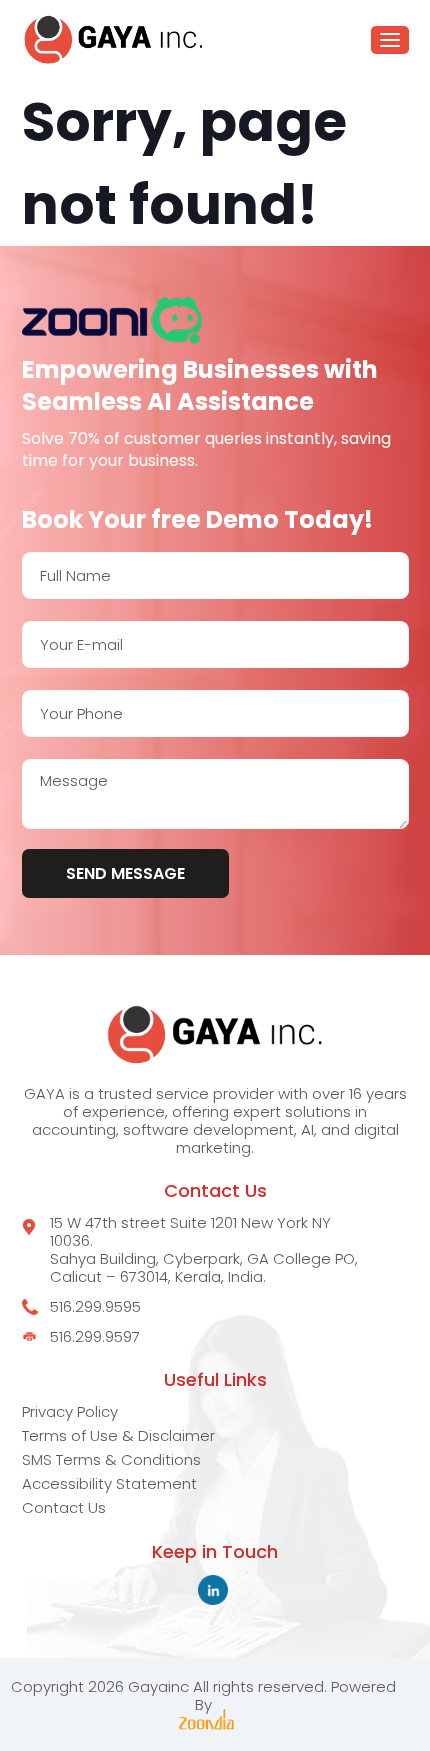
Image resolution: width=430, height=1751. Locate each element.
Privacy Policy (70, 1411)
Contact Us (64, 1507)
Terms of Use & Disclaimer (118, 1435)
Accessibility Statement (109, 1483)
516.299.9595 (95, 1307)
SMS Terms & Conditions (111, 1459)
